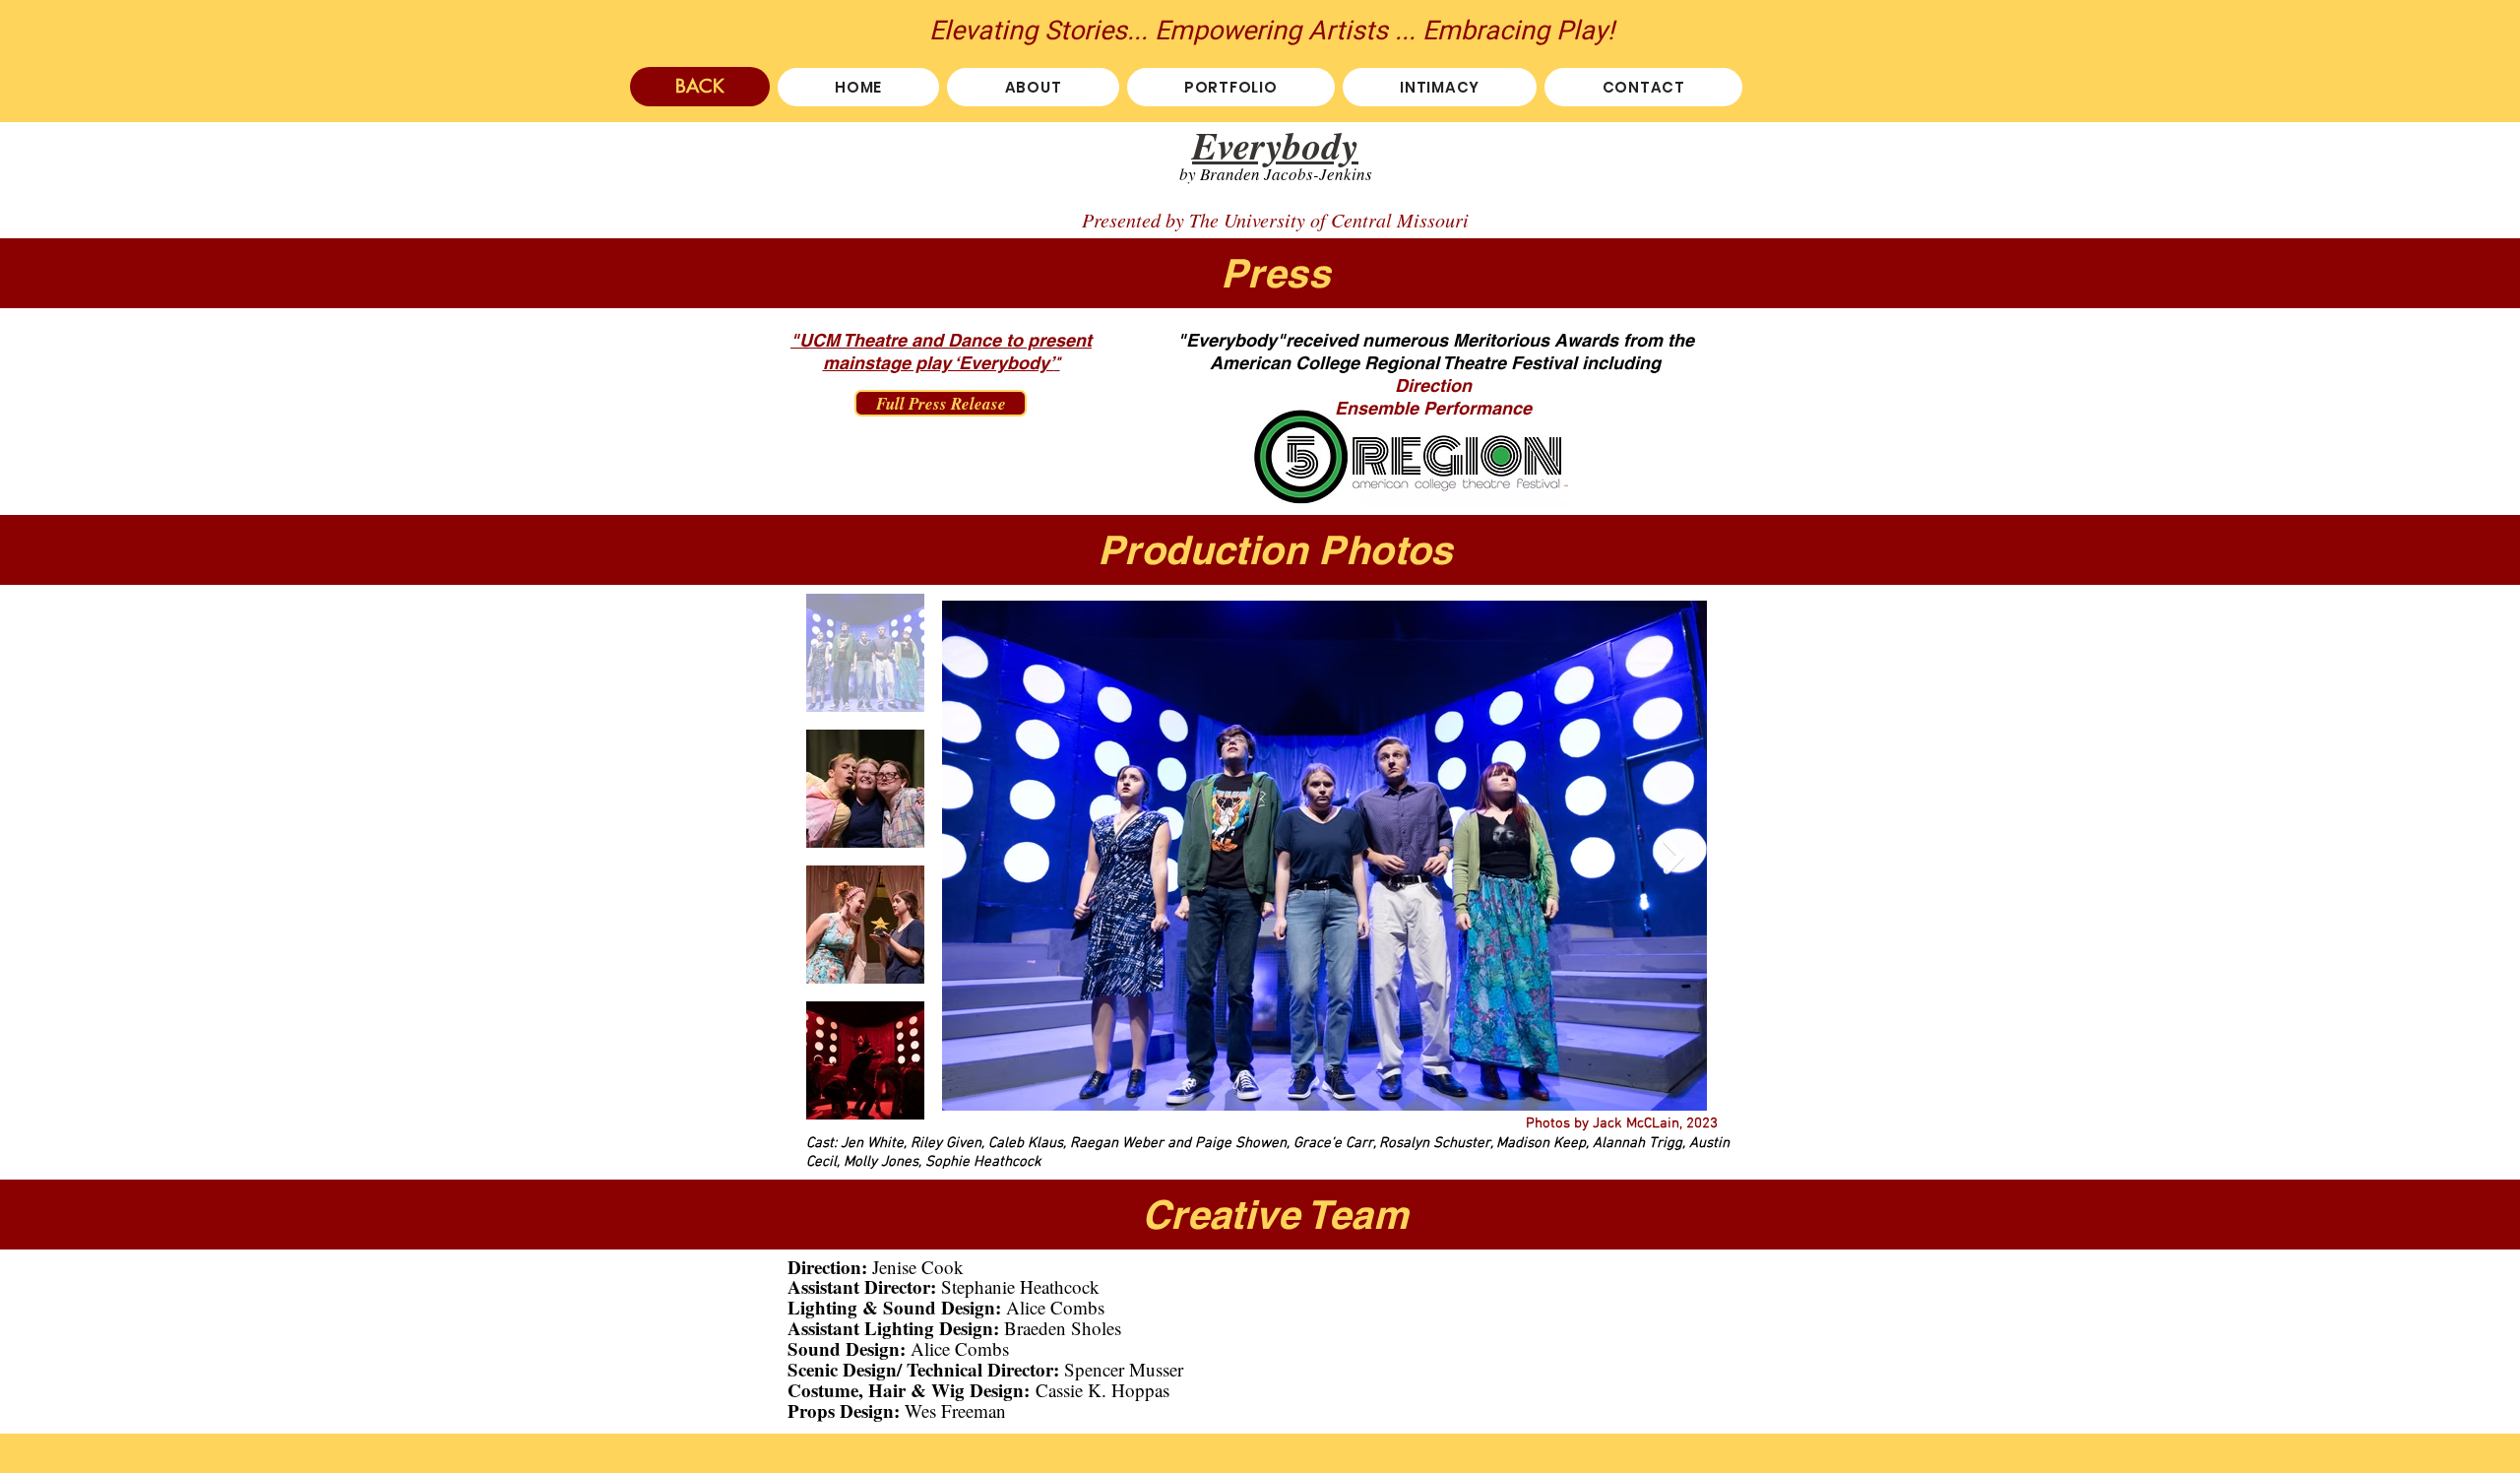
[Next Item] (1673, 855)
